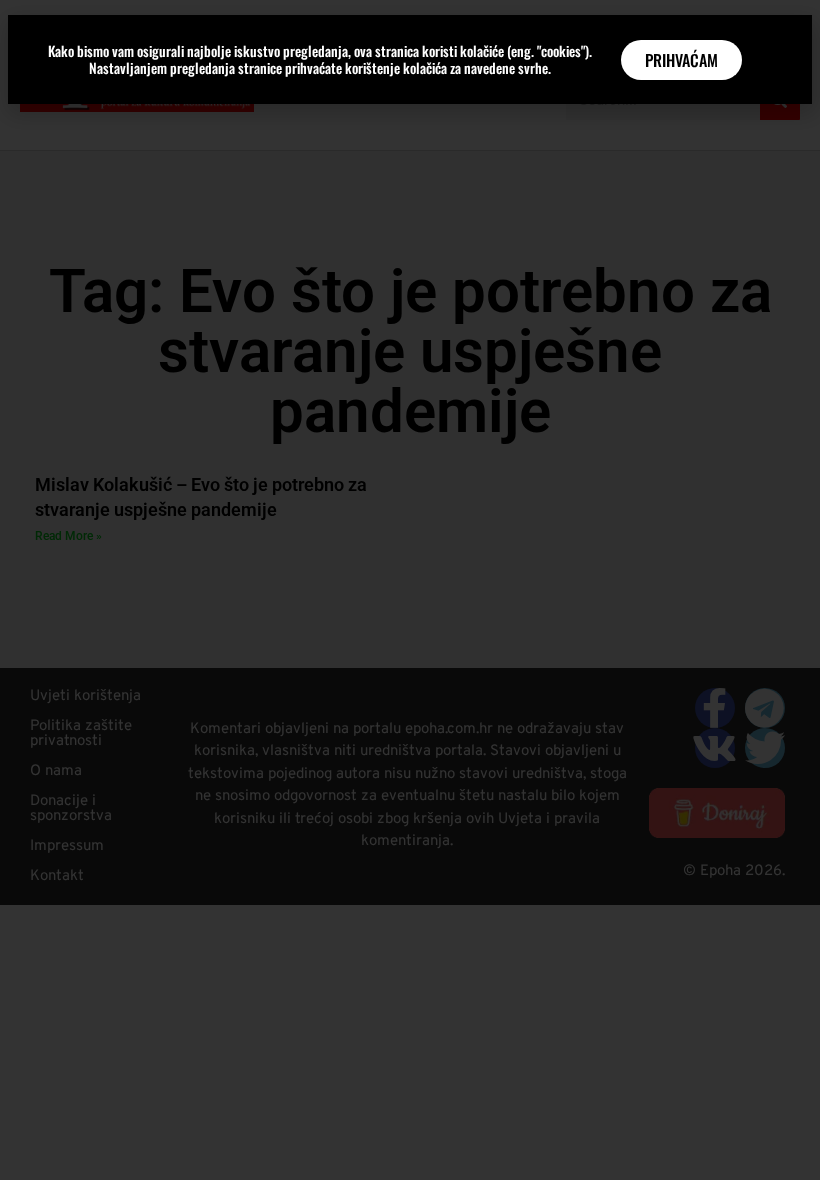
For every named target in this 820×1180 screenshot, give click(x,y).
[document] (410, 590)
